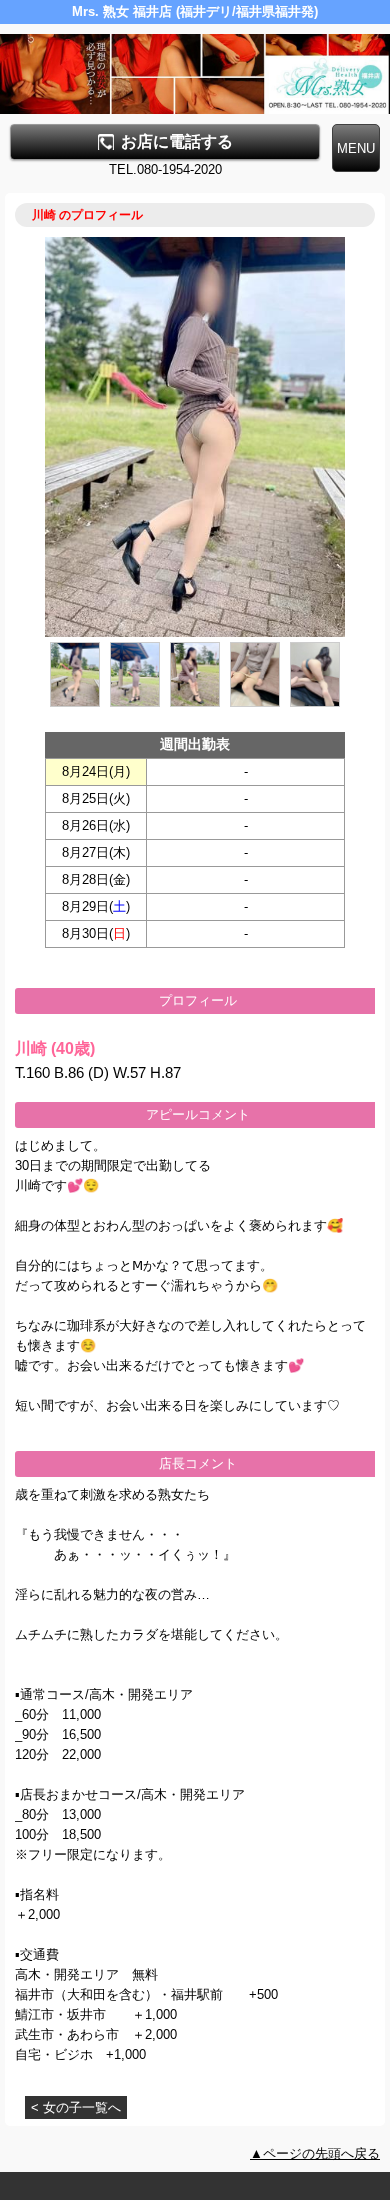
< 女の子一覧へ (76, 2107)
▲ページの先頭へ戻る (315, 2153)
